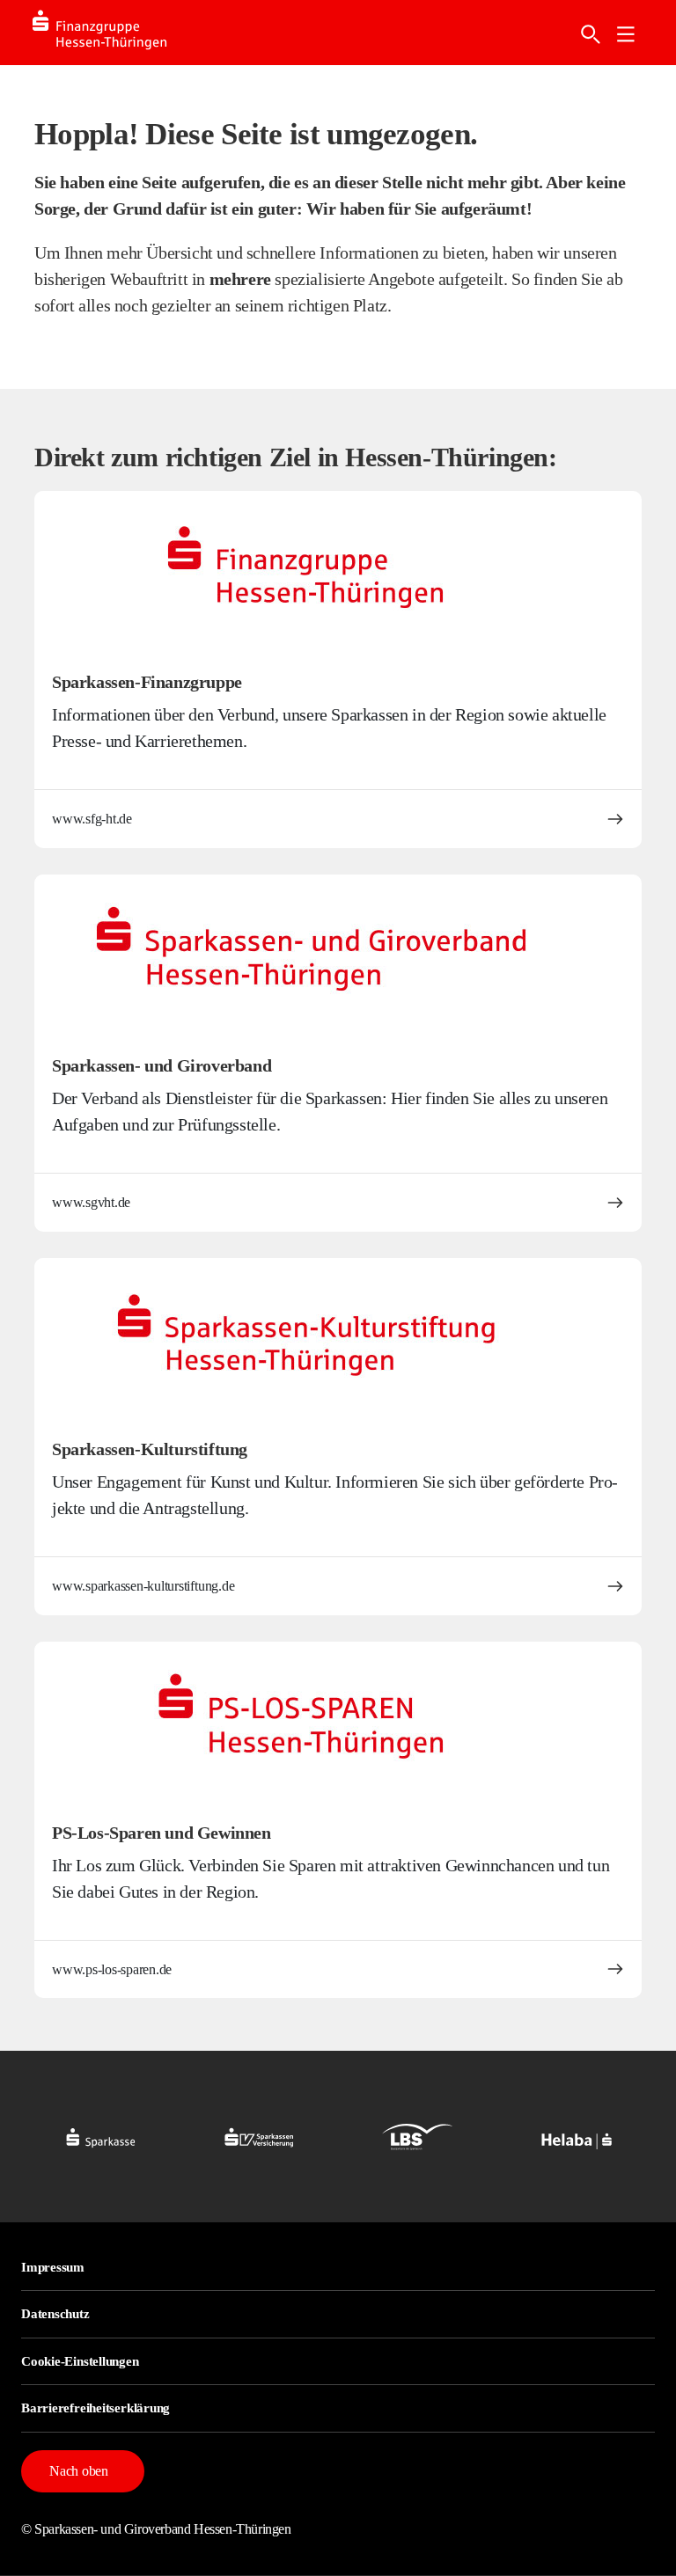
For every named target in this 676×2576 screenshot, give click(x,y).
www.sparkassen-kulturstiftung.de (143, 1586)
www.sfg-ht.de (92, 819)
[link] (626, 34)
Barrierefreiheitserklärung (96, 2408)
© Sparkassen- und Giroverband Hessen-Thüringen (156, 2529)
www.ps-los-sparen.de (112, 1969)
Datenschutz (55, 2314)
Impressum (53, 2267)
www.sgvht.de (91, 1202)
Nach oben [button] (79, 2471)
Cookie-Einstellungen (80, 2361)
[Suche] (591, 34)
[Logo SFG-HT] (117, 33)
